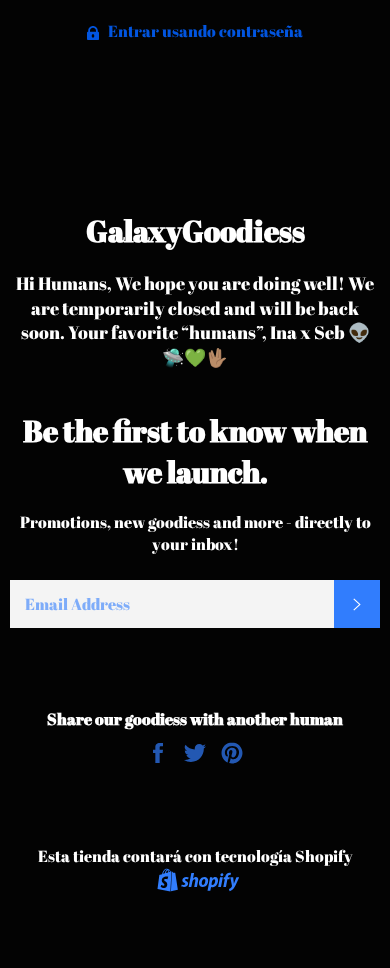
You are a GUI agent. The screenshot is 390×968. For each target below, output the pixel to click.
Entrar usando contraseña (204, 31)
